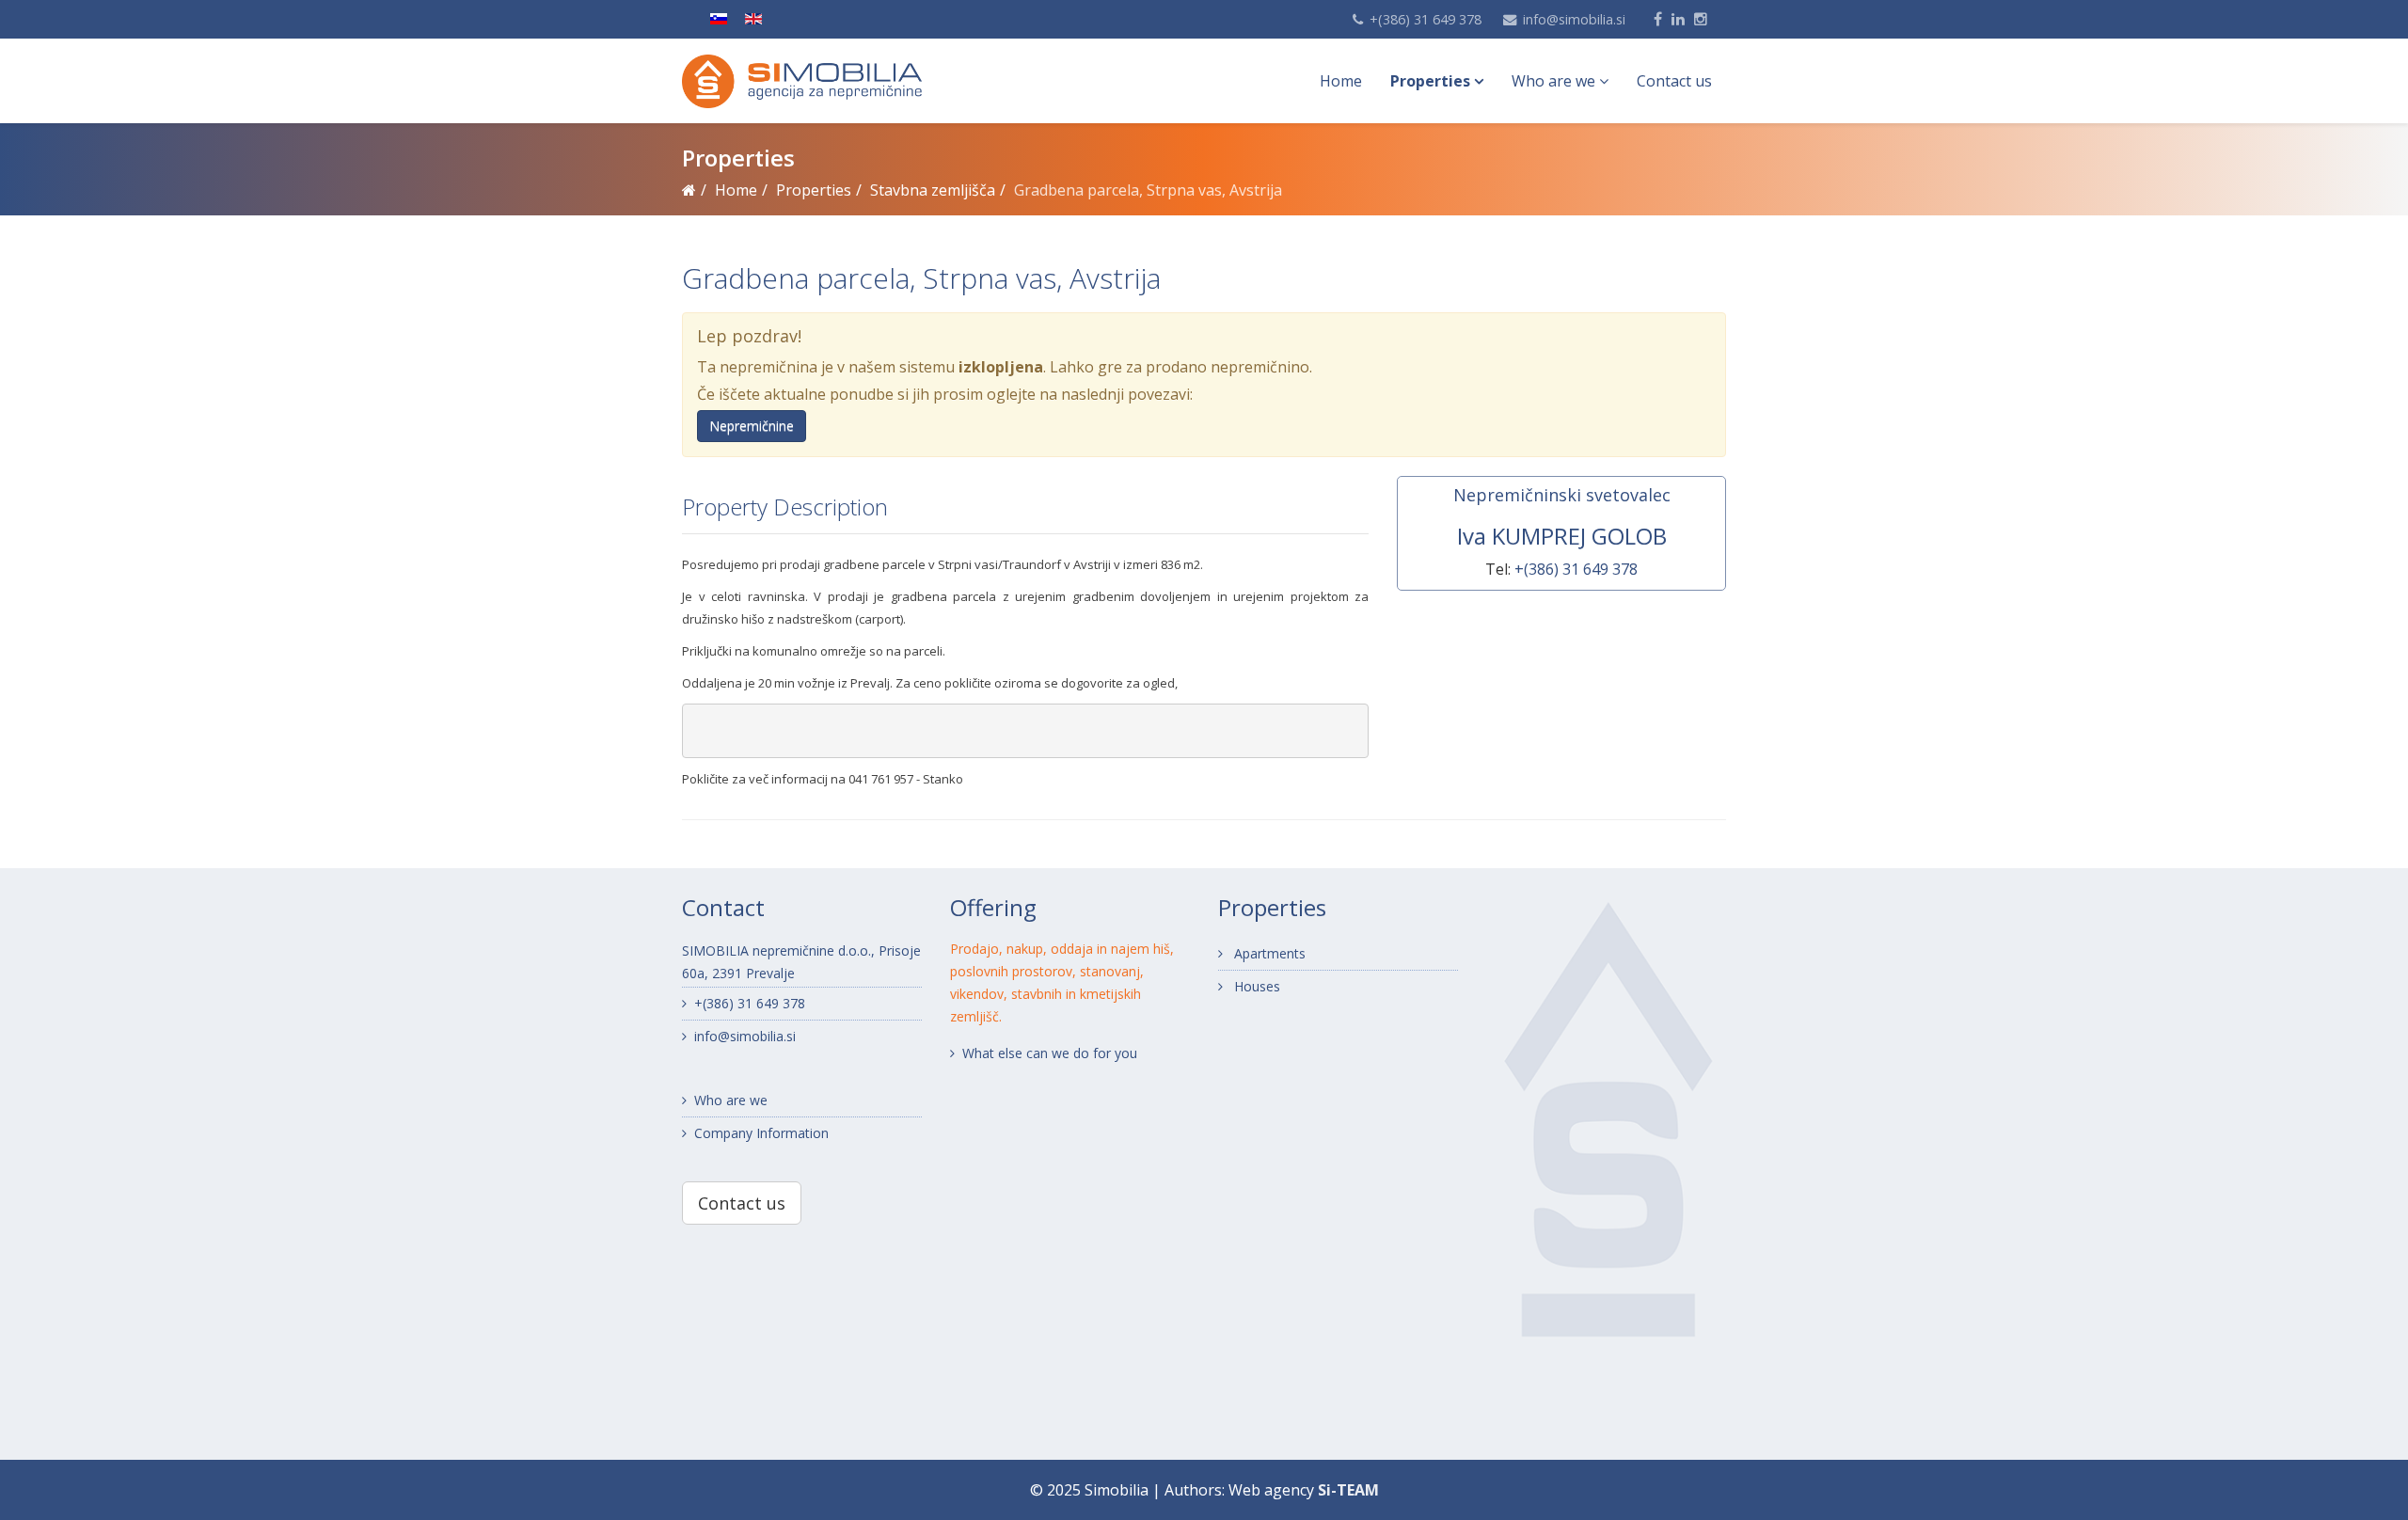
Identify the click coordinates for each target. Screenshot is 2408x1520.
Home (1341, 81)
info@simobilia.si (1574, 19)
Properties (1430, 81)
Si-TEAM (1348, 1490)
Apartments (1268, 953)
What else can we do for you (1050, 1053)
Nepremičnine (752, 426)
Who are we (1553, 81)
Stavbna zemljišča (933, 190)
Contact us (1674, 81)
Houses (1255, 986)
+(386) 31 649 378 (1426, 19)
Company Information (761, 1133)
